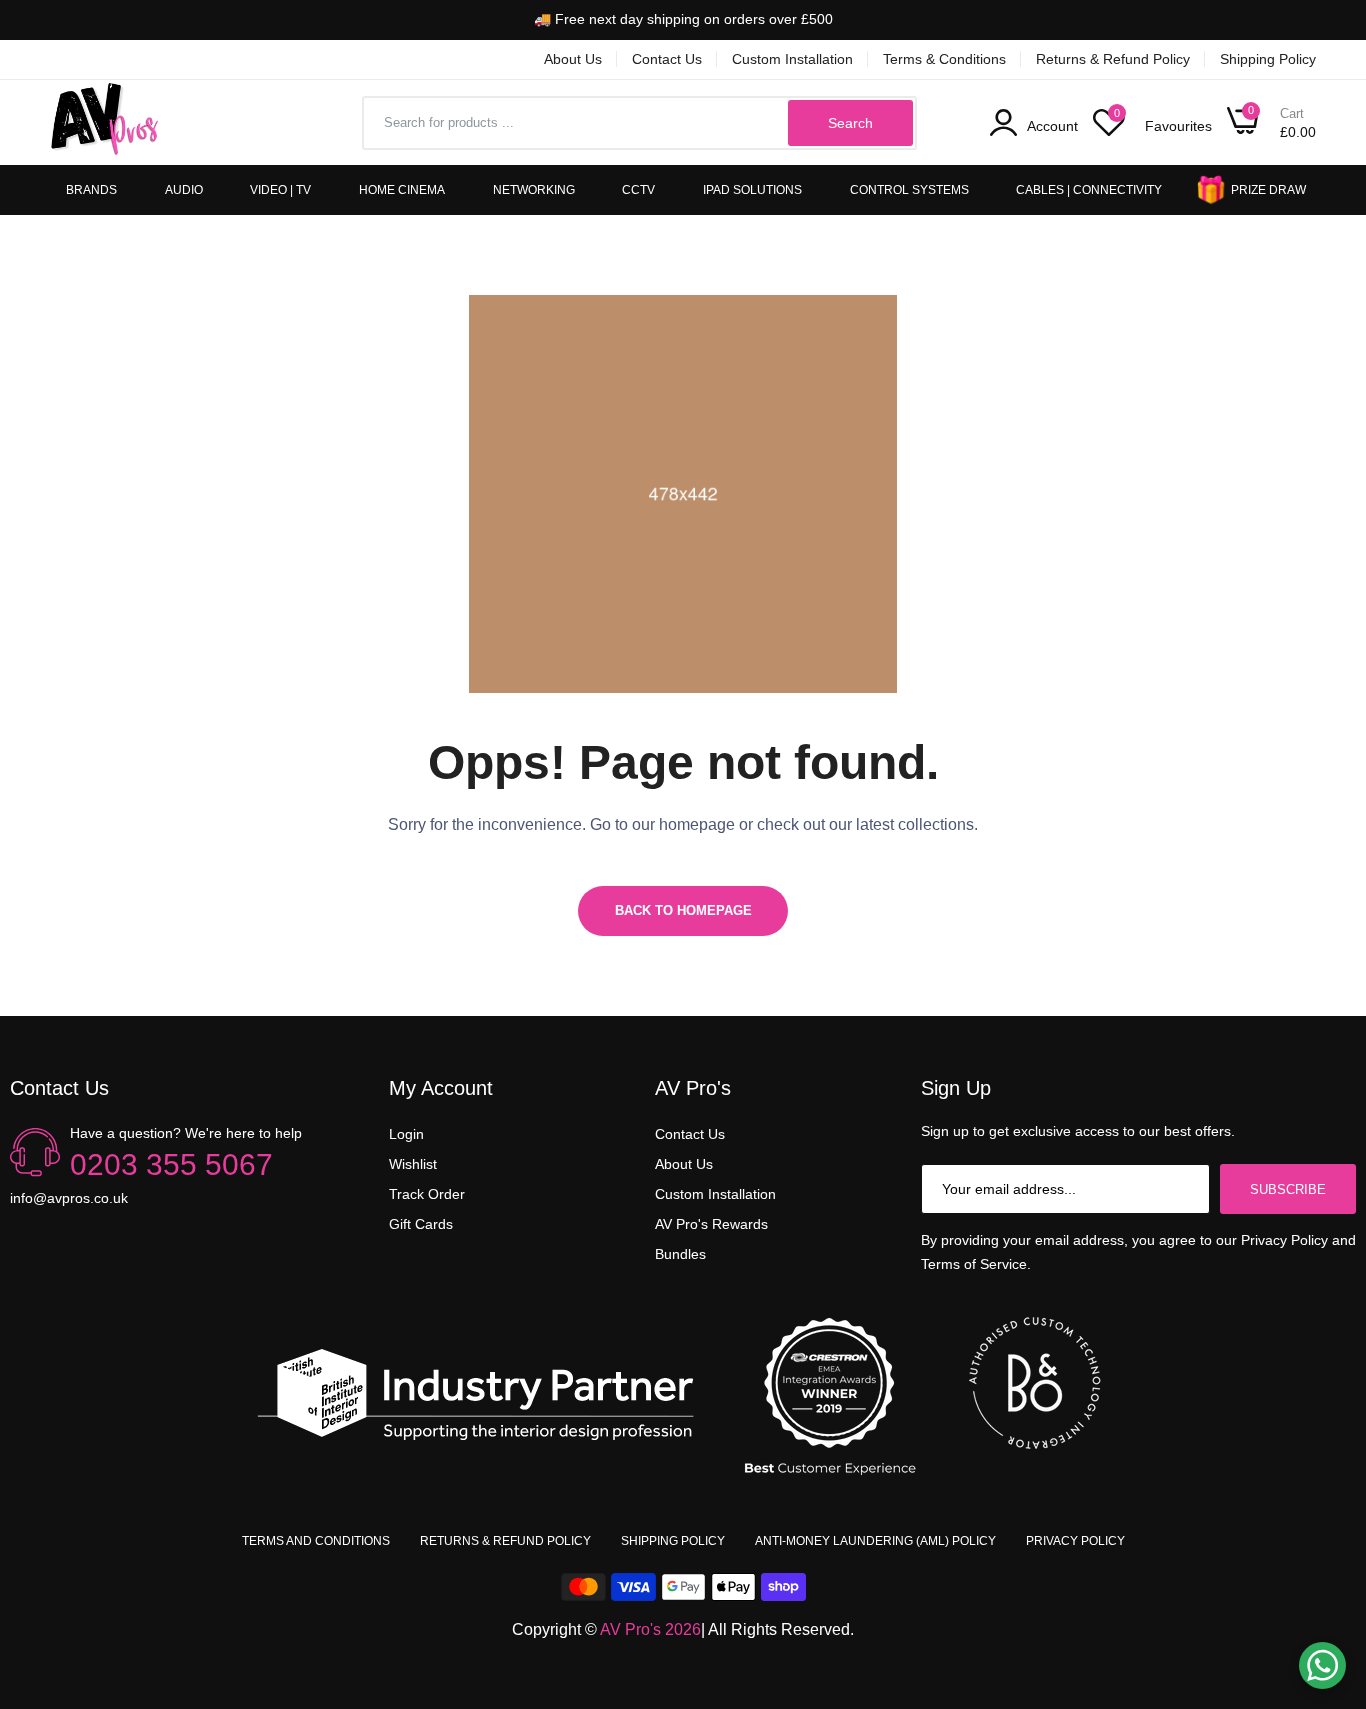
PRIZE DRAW (1268, 190)
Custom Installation (792, 59)
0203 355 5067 (171, 1164)
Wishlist (413, 1164)
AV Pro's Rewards (711, 1224)
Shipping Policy (1268, 59)
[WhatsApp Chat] (1322, 1665)
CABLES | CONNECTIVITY (1089, 190)
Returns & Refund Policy (1113, 59)
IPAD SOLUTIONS (752, 190)
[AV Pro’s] (105, 122)
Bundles (680, 1254)
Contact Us (667, 59)
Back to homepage (683, 910)
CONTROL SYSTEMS (909, 190)
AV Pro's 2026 (650, 1629)
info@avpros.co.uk (69, 1198)
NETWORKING (534, 190)
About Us (573, 59)
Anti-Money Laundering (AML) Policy (875, 1541)
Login (406, 1134)
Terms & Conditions (944, 59)
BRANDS (91, 190)
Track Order (427, 1194)
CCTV (638, 190)
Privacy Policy (1075, 1541)
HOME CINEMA (402, 190)
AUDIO (184, 190)
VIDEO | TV (280, 190)
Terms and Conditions (316, 1541)
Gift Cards (421, 1224)
